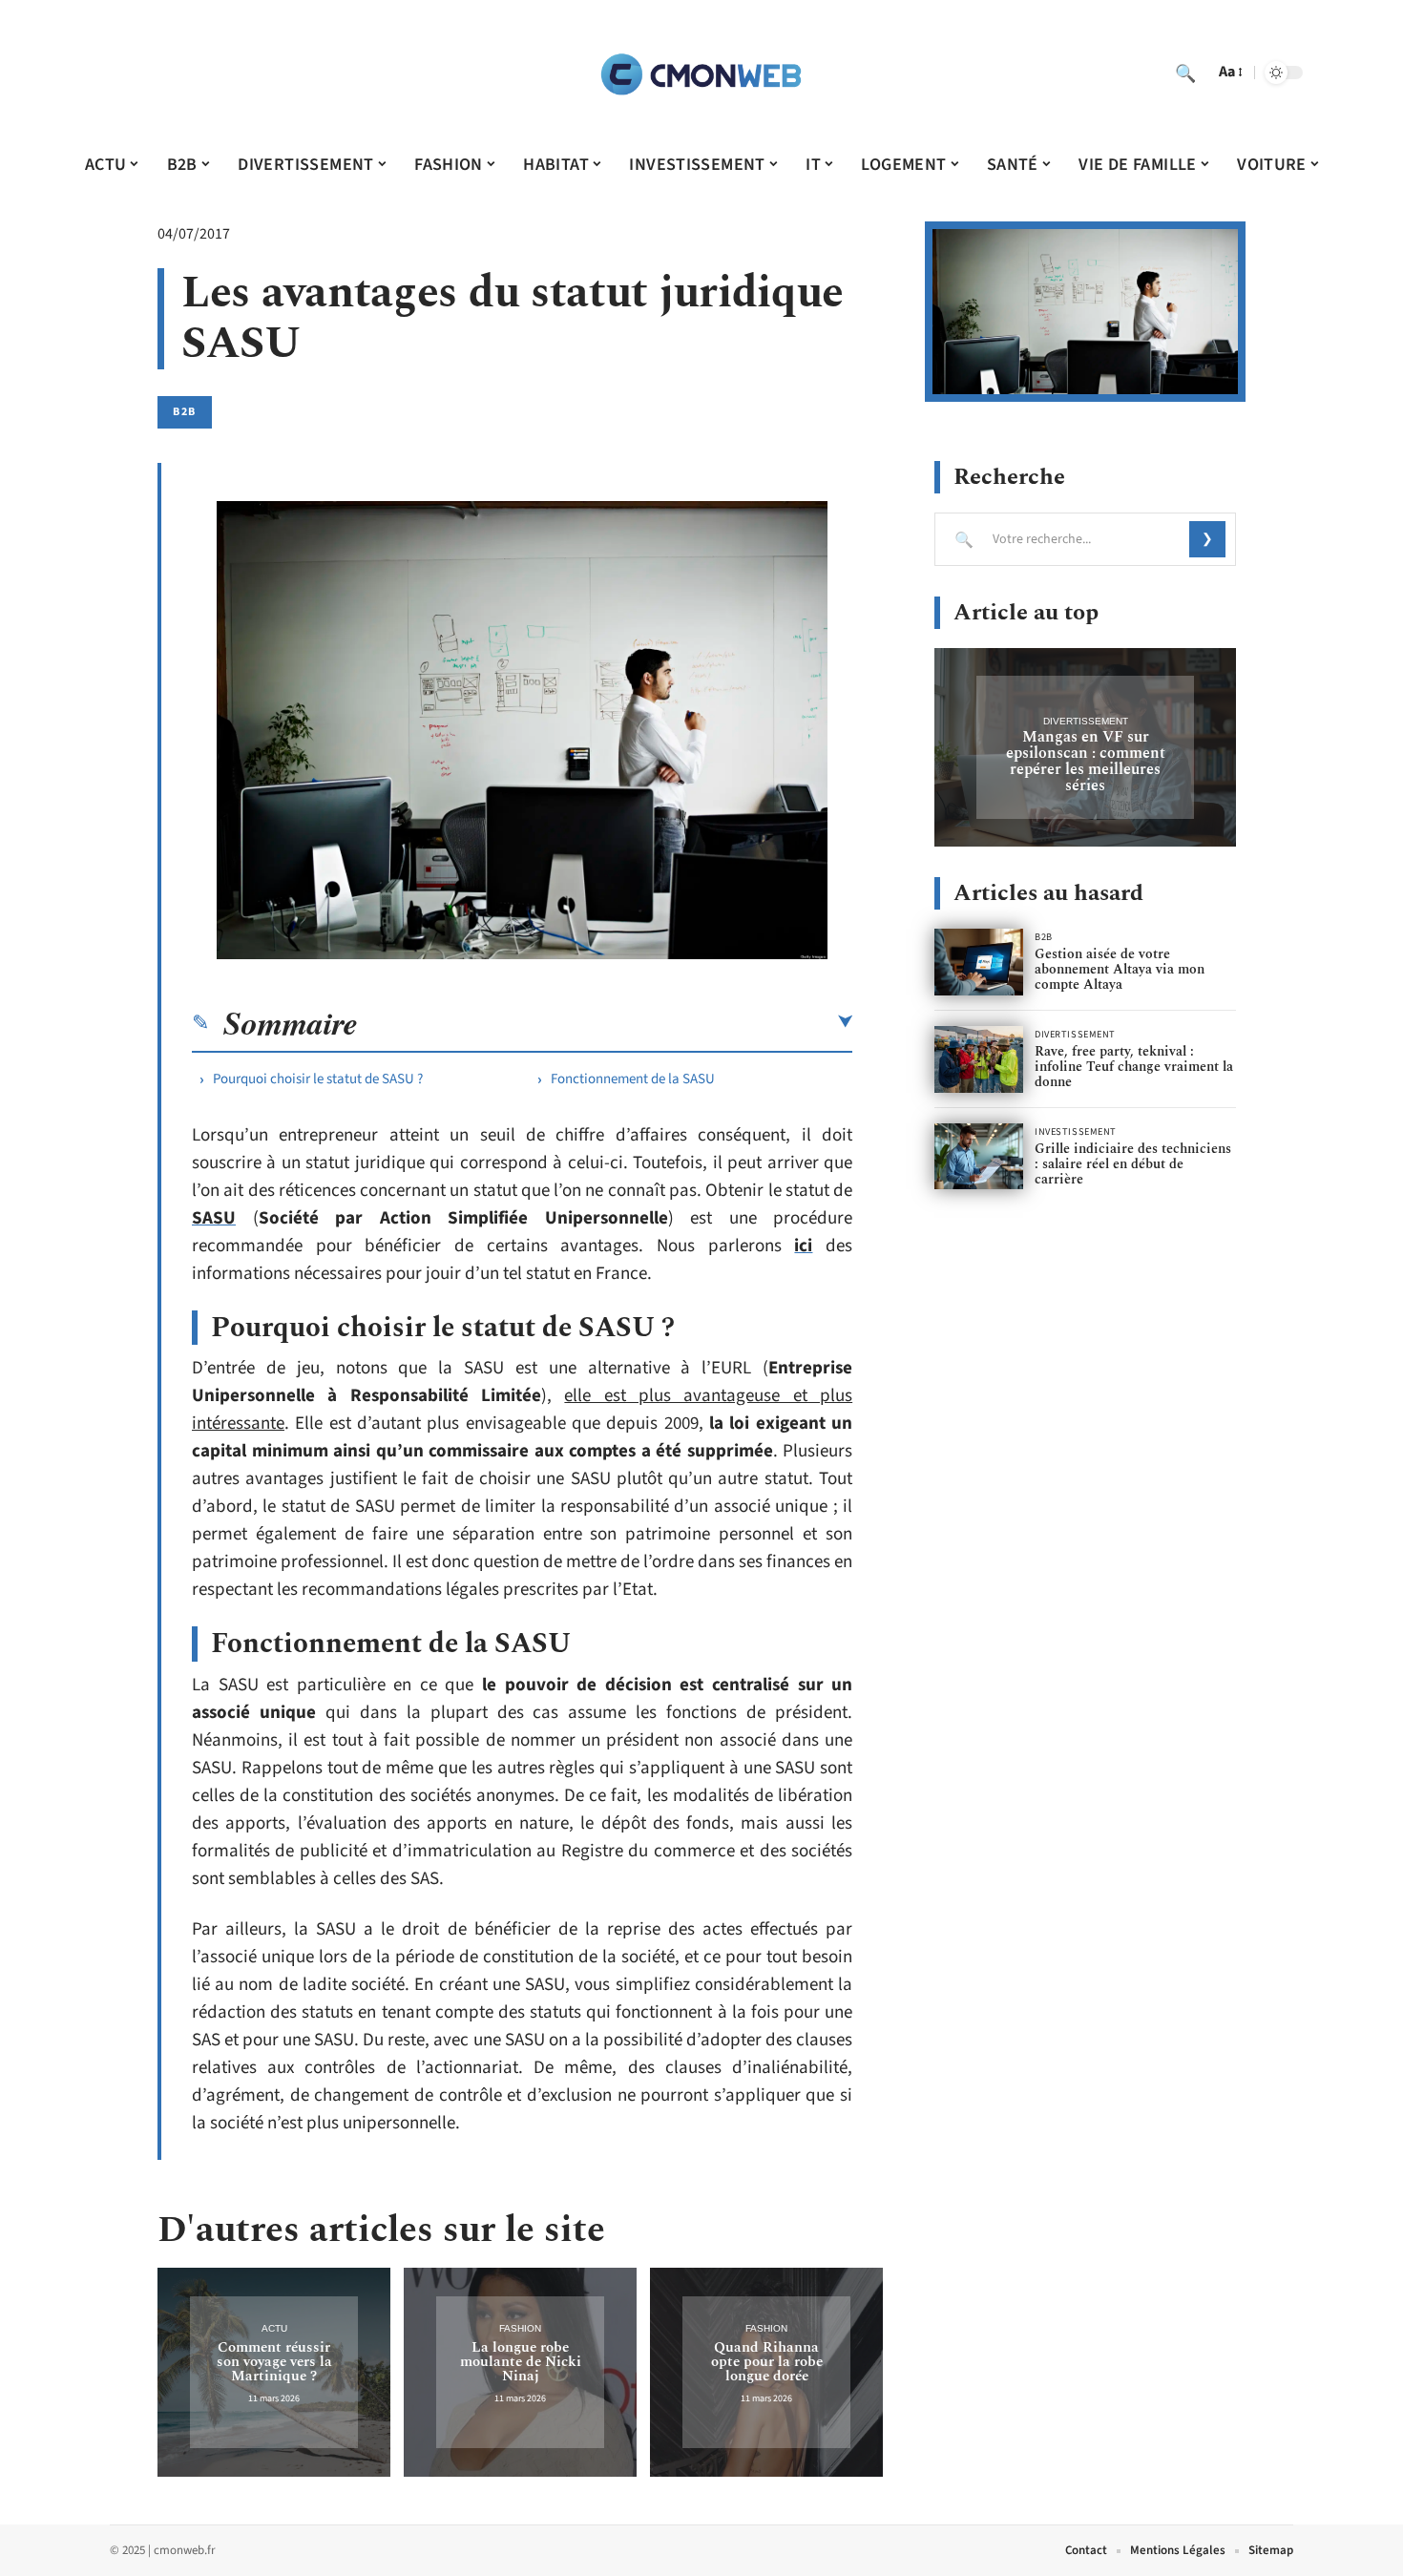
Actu (274, 2328)
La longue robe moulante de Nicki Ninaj (521, 2362)
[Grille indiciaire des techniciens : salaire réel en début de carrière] (979, 1157)
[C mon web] (701, 73)
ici (803, 1246)
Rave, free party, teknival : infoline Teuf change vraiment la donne (1134, 1067)
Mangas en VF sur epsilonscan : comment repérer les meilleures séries (1086, 761)
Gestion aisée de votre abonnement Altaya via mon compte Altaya (1120, 969)
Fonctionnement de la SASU (633, 1079)
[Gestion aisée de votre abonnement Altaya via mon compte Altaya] (979, 962)
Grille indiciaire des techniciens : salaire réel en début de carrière (1133, 1164)
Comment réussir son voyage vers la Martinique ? (274, 2362)
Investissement (1076, 1132)
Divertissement (1086, 721)
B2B (185, 412)
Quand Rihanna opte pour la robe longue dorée (767, 2362)
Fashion (520, 2328)
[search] (1185, 73)
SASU (214, 1218)
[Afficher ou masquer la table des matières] (605, 1022)
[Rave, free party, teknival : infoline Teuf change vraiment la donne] (979, 1059)
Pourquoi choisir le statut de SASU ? (318, 1079)
